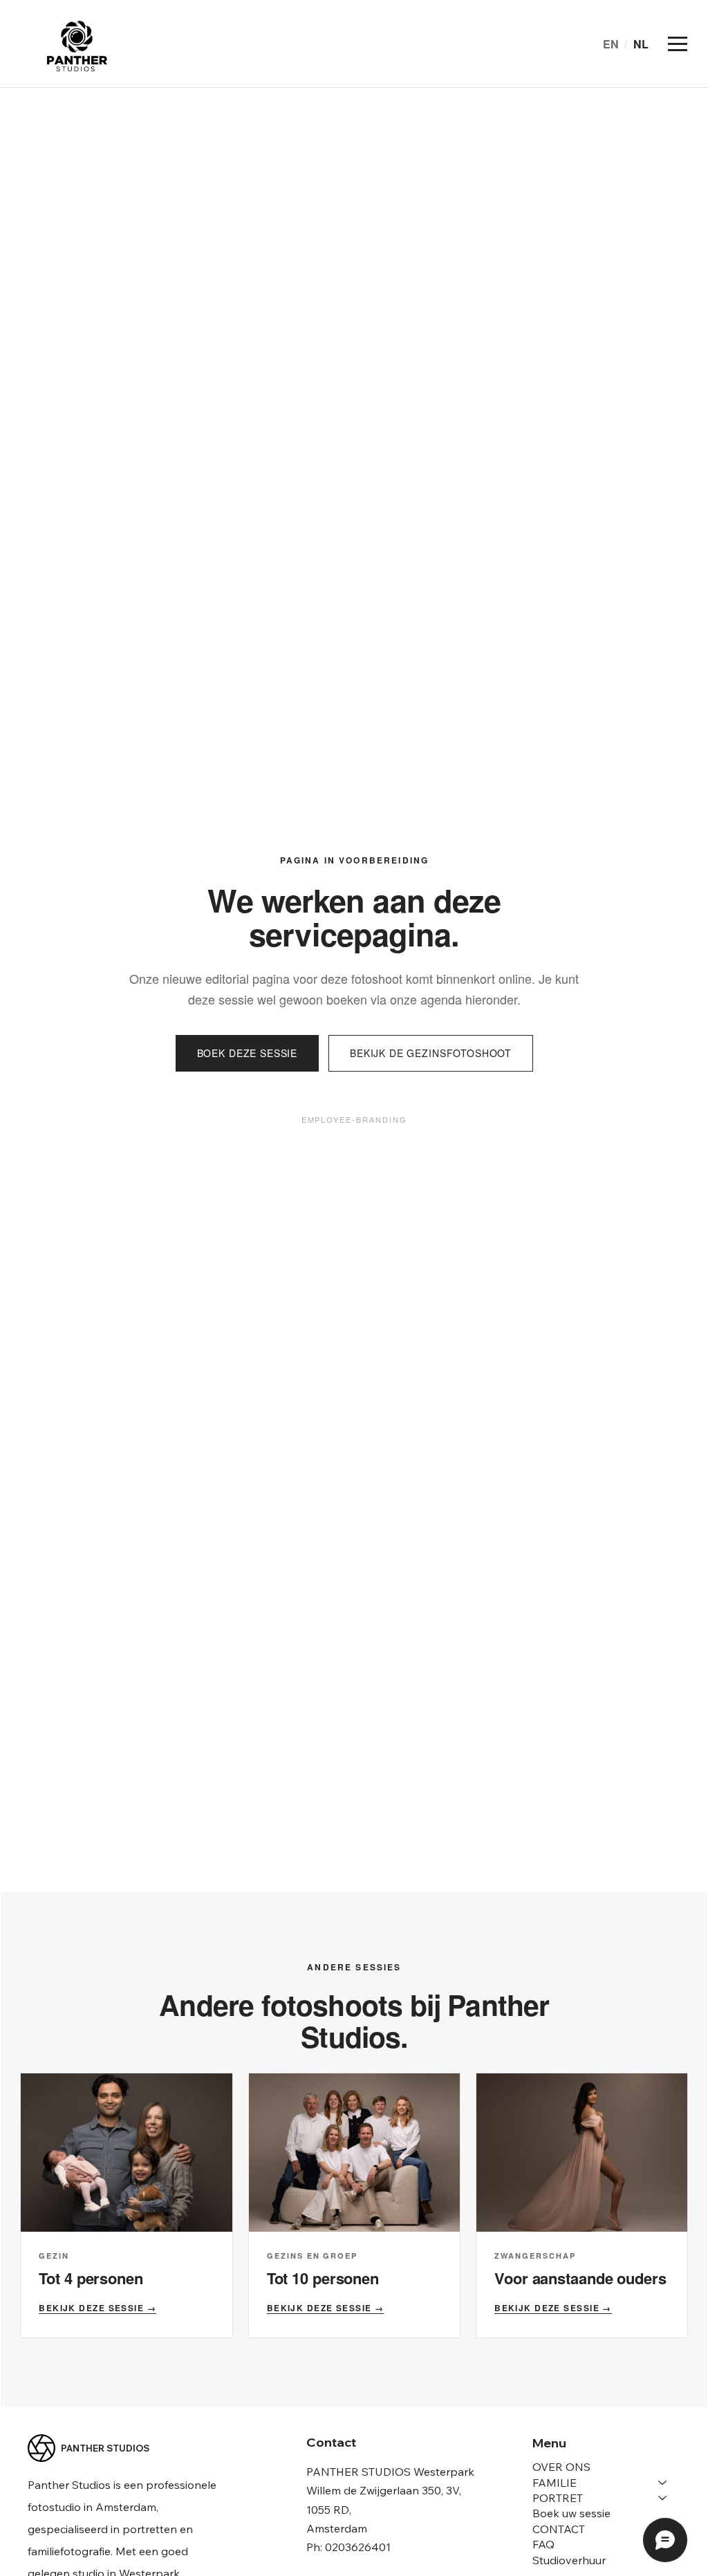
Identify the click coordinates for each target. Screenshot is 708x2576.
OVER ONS (561, 2467)
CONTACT (559, 2529)
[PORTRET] (663, 2498)
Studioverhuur (569, 2560)
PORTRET (558, 2498)
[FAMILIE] (663, 2483)
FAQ (543, 2544)
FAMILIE (555, 2483)
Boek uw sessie (571, 2513)
